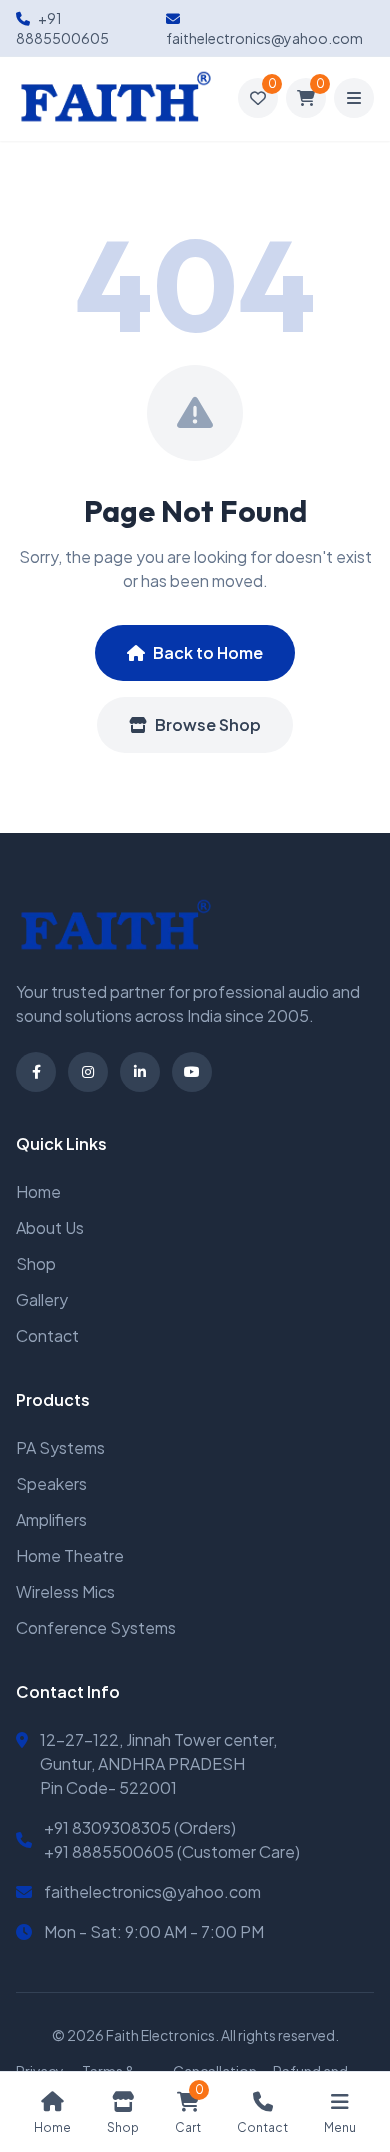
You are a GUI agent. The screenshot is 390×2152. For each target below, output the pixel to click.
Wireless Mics (65, 1591)
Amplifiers (51, 1519)
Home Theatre (70, 1555)
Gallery (42, 1299)
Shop (36, 1263)
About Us (50, 1227)
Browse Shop (208, 724)
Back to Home (208, 652)
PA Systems (60, 1447)
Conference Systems (96, 1627)
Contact (47, 1335)
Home (38, 1191)
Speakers (51, 1483)
